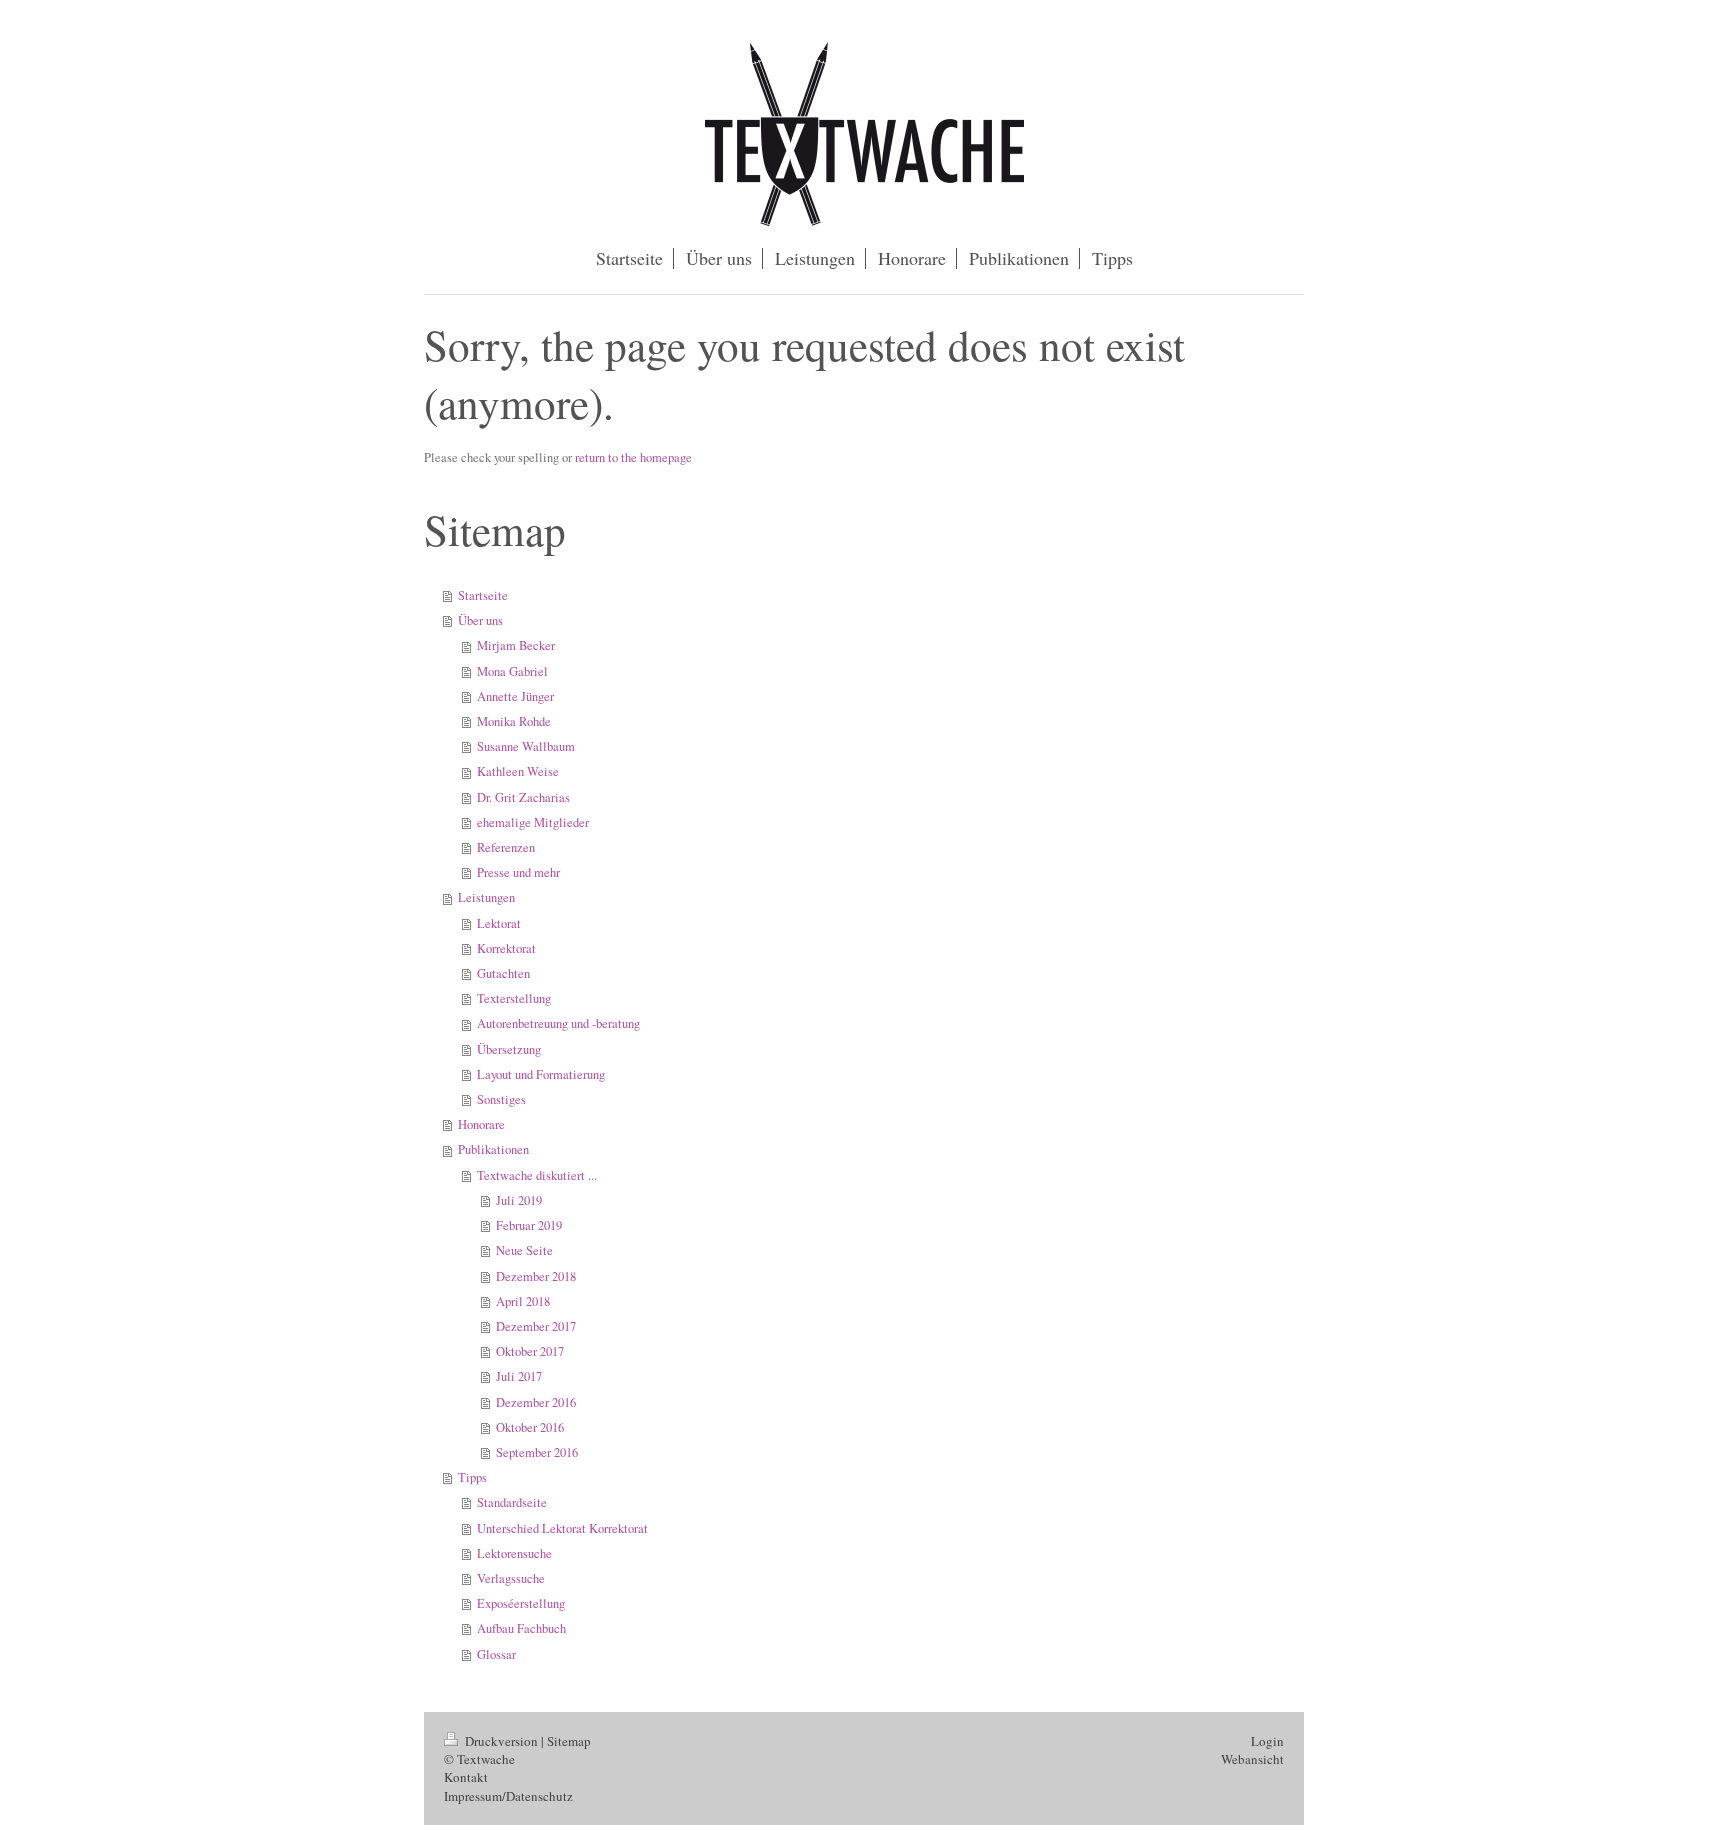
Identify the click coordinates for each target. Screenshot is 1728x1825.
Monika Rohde (514, 721)
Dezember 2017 (536, 1326)
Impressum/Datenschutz (508, 1796)
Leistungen (486, 897)
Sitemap (569, 1741)
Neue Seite (524, 1250)
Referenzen (506, 847)
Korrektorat (506, 948)
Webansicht (1252, 1759)
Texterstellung (514, 998)
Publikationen (493, 1149)
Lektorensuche (514, 1553)
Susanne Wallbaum (526, 746)
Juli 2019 (519, 1200)
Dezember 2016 (536, 1402)
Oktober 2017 (530, 1351)
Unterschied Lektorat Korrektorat (562, 1528)
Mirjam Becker (516, 645)
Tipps (472, 1477)
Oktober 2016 (530, 1427)
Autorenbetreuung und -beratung (558, 1023)
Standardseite (512, 1502)
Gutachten (503, 973)
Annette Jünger (515, 696)
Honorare (481, 1124)
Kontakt (466, 1777)
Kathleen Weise (518, 771)
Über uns (480, 620)
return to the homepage (633, 457)
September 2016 (537, 1452)
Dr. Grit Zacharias (523, 797)
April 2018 (523, 1301)
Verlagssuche (511, 1578)
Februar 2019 (529, 1225)
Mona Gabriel (512, 671)
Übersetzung (509, 1049)
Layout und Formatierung (541, 1074)
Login (1267, 1741)
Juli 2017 (519, 1376)
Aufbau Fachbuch (521, 1628)
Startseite (483, 595)
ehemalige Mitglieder (533, 822)
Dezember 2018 (536, 1276)
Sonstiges (501, 1099)
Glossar (496, 1654)
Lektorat (499, 923)
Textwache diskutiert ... (537, 1175)
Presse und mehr (518, 872)
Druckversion (501, 1741)
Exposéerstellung (521, 1603)
